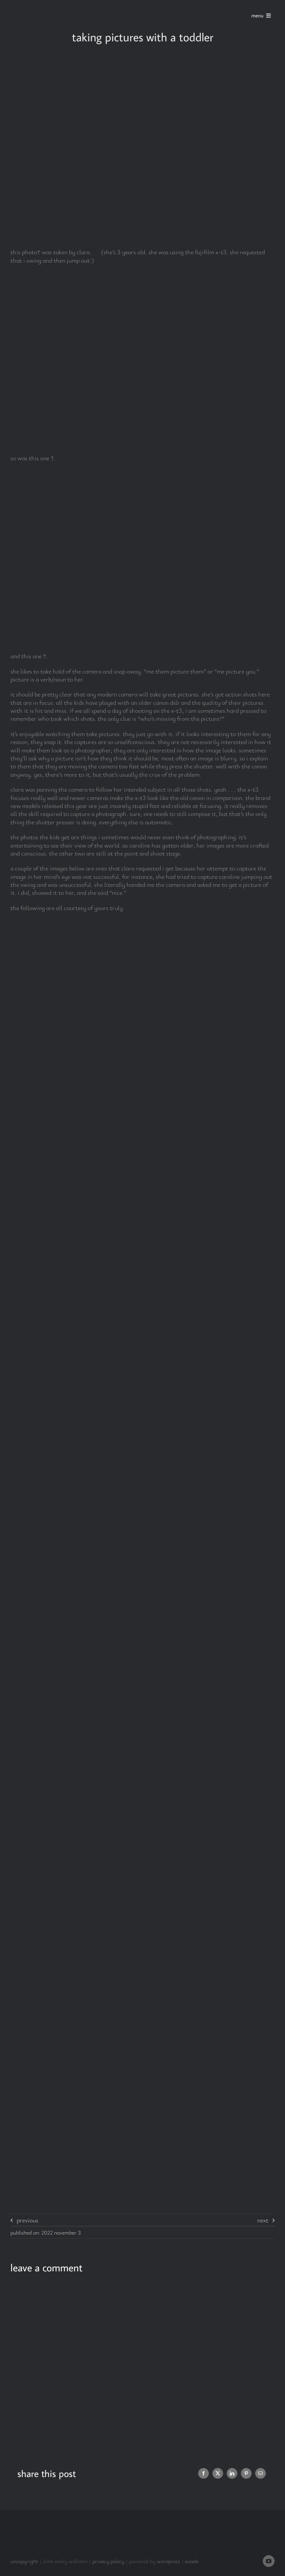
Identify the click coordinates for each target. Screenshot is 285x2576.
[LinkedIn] (232, 2473)
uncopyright (24, 2561)
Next (263, 2220)
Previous (27, 2220)
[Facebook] (203, 2473)
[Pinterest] (246, 2473)
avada (192, 2561)
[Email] (260, 2473)
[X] (218, 2473)
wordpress (168, 2561)
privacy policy (108, 2561)
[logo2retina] (43, 7)
